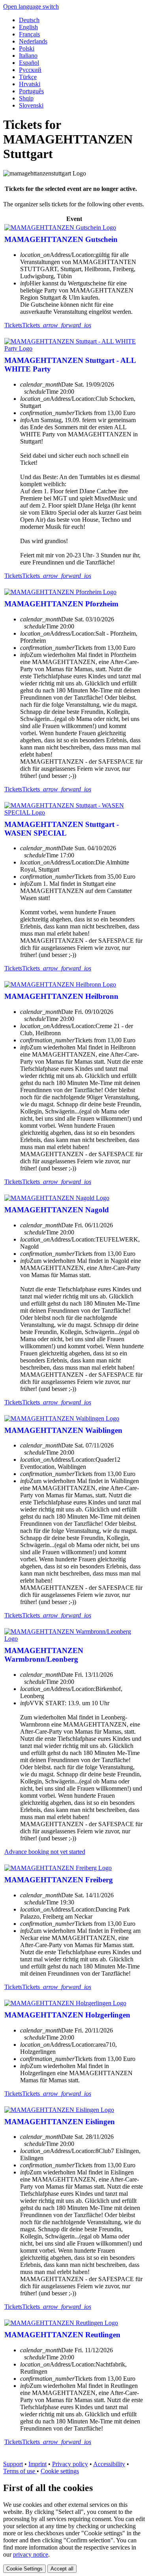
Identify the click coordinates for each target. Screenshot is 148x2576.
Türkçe (28, 77)
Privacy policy (70, 2464)
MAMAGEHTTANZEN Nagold (57, 1210)
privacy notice (31, 2554)
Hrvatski (30, 84)
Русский (30, 70)
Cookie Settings (24, 2569)
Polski (27, 48)
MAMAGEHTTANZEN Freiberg (59, 1880)
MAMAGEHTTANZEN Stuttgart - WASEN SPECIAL (62, 829)
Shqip (26, 98)
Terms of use (20, 2471)
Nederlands (33, 41)
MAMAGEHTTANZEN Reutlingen (62, 2335)
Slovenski (31, 105)
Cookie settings (60, 2471)
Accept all (62, 2569)
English (28, 27)
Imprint (37, 2464)
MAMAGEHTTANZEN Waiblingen (63, 1430)
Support (13, 2464)
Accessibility (109, 2464)
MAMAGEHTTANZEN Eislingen (60, 2122)
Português (31, 91)
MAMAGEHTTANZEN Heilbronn (61, 996)
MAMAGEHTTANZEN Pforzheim (61, 604)
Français (29, 34)
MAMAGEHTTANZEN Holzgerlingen (67, 2015)
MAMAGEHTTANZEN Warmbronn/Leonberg (44, 1655)
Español (29, 63)
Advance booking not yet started (45, 1852)
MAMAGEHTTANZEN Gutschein (61, 239)
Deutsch (29, 20)
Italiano (28, 56)
